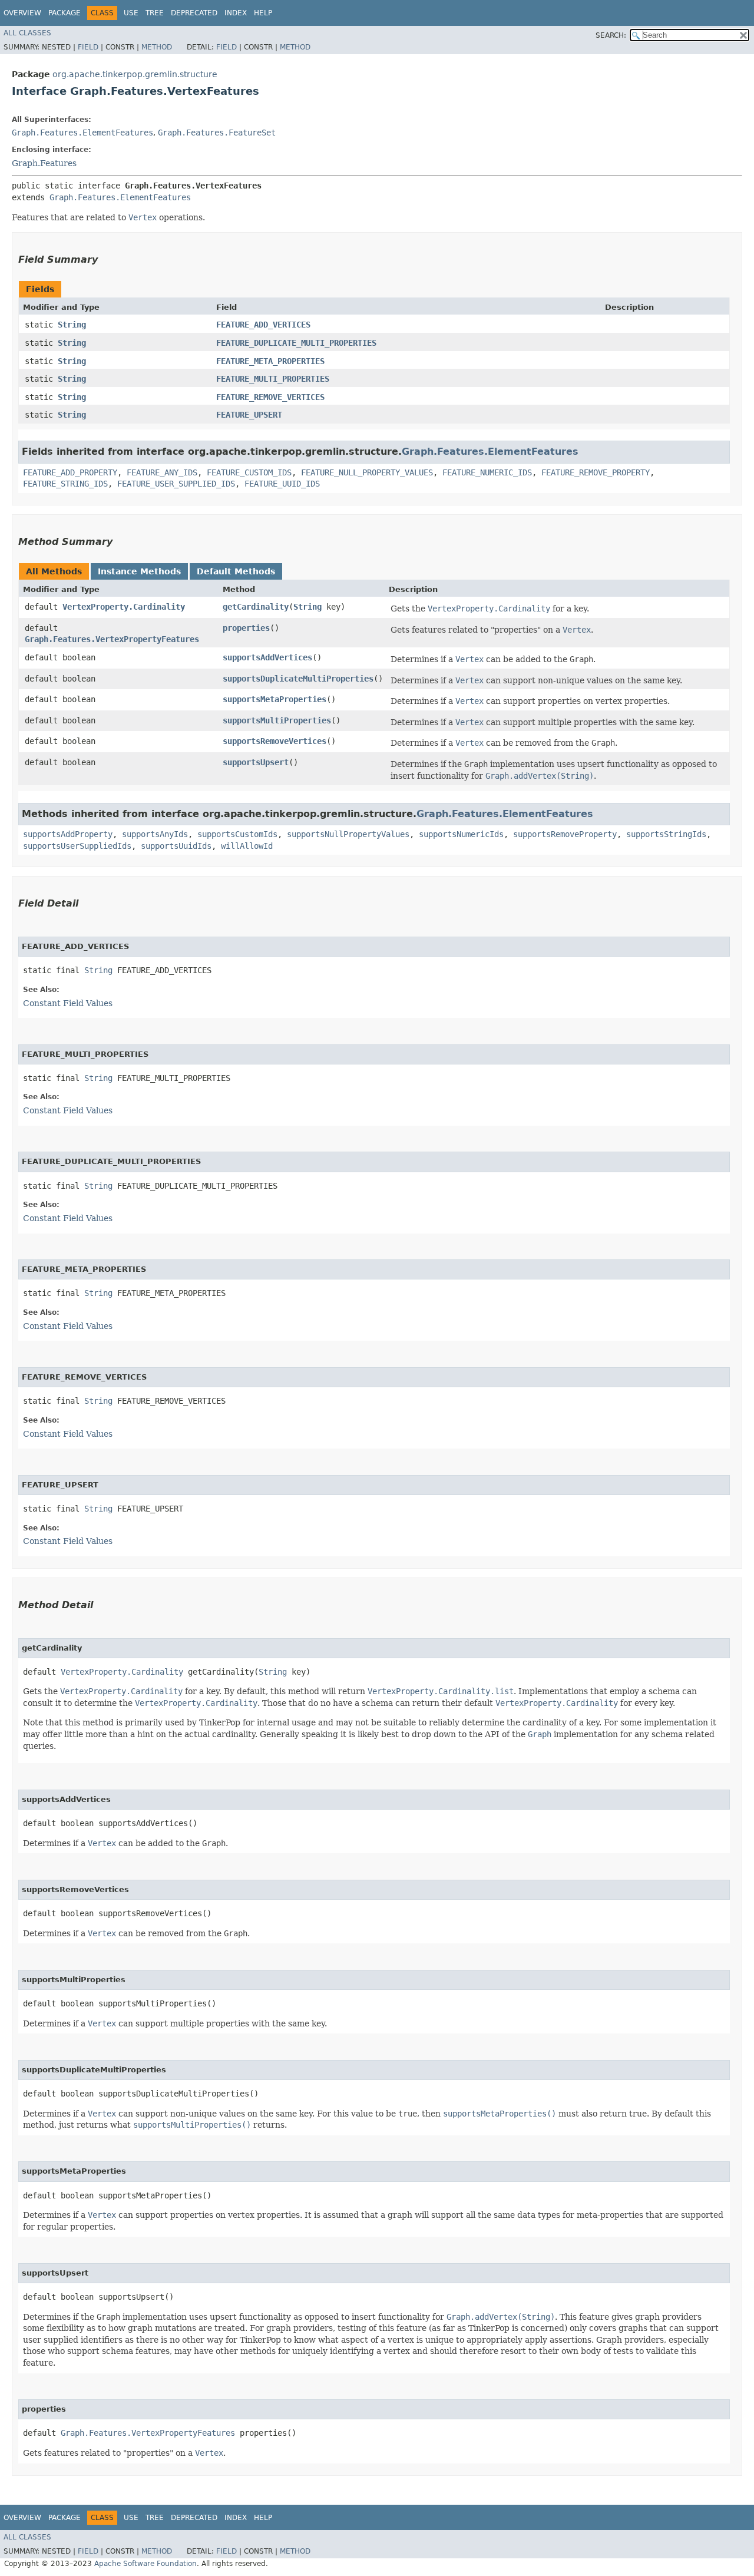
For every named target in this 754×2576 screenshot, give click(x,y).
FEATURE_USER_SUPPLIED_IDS (176, 484)
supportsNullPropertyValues (348, 834)
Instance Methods (139, 571)
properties (246, 628)
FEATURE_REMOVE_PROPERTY (596, 472)
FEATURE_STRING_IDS (65, 484)
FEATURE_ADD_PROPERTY (70, 472)
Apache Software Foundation (145, 2564)
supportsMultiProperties (277, 720)
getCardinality (256, 607)
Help (263, 13)
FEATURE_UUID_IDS (282, 484)
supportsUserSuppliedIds (77, 846)
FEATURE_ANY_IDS (162, 472)
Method (157, 47)
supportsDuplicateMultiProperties (298, 679)
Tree (155, 13)
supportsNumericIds (461, 834)
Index (236, 13)
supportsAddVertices (267, 657)
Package (65, 13)
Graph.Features (44, 163)
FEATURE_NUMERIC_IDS (487, 472)
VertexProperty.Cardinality (124, 607)
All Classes (27, 33)
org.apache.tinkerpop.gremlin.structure (135, 74)
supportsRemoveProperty (565, 834)
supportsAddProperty (68, 834)
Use (131, 13)
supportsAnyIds (155, 834)
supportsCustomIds (237, 834)
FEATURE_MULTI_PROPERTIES (273, 379)
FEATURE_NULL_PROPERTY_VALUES (367, 472)
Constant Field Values (68, 1003)
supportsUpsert (256, 762)
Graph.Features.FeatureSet (217, 133)
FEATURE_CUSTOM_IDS (249, 472)
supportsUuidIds (176, 846)
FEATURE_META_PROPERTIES (270, 361)
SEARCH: (611, 35)
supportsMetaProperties (275, 699)
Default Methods (236, 571)
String (72, 325)
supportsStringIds (666, 834)
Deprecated (194, 13)
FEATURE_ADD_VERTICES (263, 325)
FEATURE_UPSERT (249, 415)
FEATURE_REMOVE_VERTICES (270, 397)
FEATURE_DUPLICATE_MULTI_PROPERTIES (296, 343)
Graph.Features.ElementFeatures (82, 133)
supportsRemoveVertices (275, 741)
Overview (22, 13)
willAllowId (247, 846)
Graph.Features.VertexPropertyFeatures (112, 639)
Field (88, 47)
